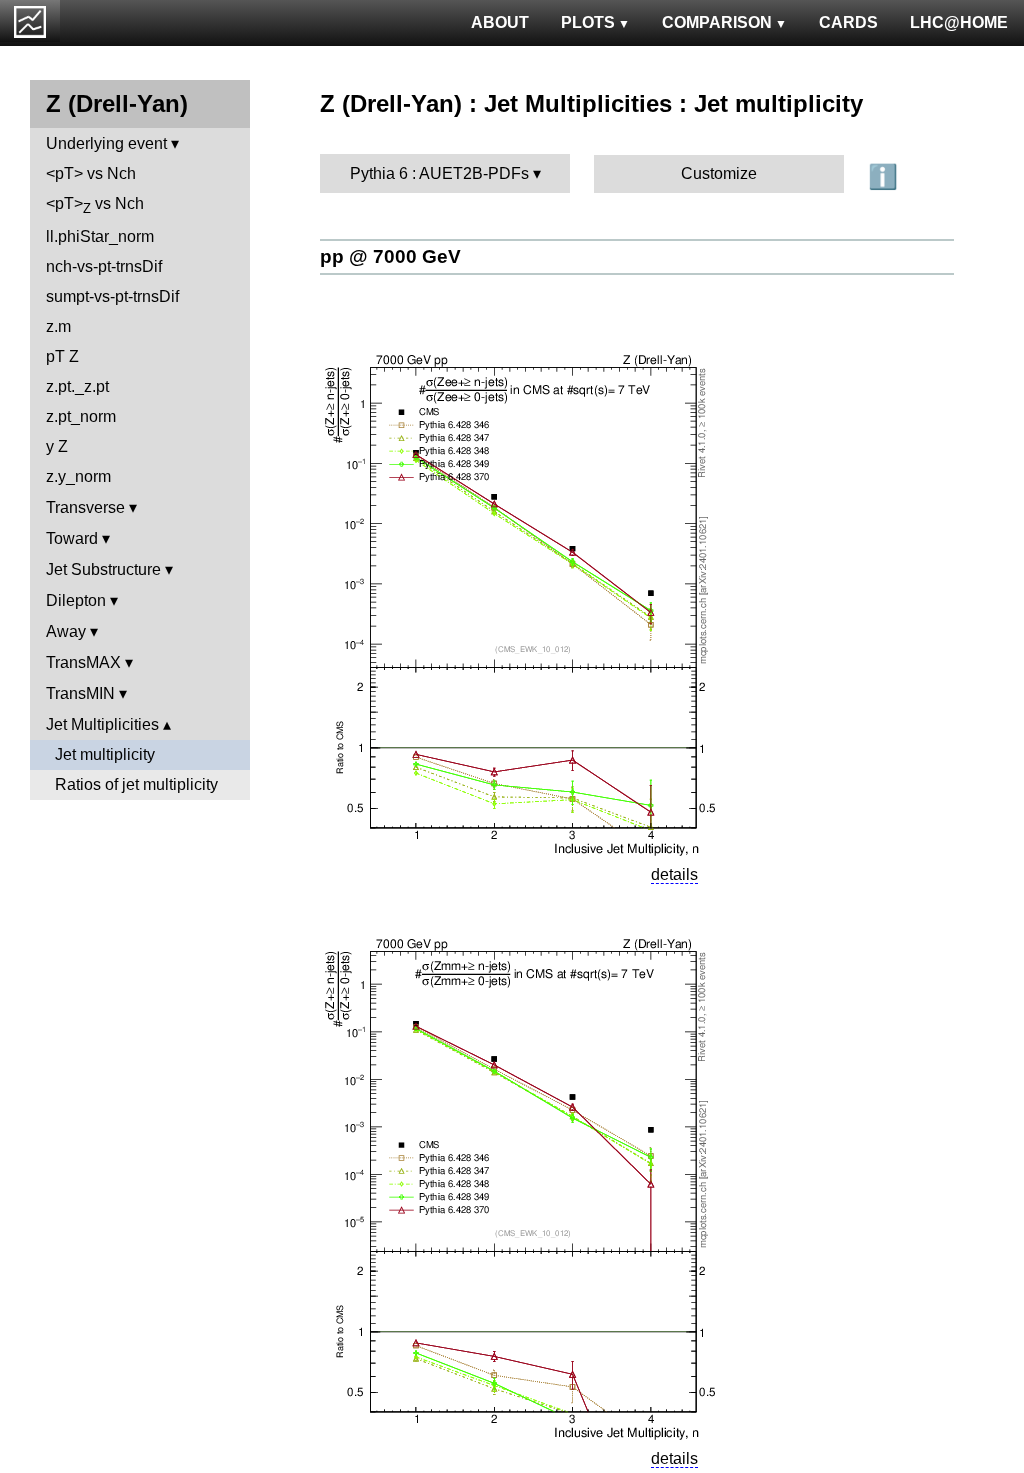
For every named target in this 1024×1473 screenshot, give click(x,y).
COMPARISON (717, 22)
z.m (58, 326)
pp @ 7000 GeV (390, 256)
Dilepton (76, 600)
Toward (72, 538)
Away (66, 631)
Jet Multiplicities (102, 724)
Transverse (85, 507)
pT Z (62, 356)
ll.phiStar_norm (100, 236)
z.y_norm (78, 476)
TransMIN (80, 693)
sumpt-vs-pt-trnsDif (112, 296)
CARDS (848, 22)
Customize (719, 173)
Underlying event (106, 143)
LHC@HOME (959, 22)
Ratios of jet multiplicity (136, 784)
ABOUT (500, 22)
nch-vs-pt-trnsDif (104, 266)
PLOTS (588, 22)
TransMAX (83, 662)
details (674, 874)
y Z (57, 446)
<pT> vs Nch (91, 173)
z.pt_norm (81, 416)
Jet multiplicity (105, 754)
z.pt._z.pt (77, 386)
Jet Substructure (103, 569)
